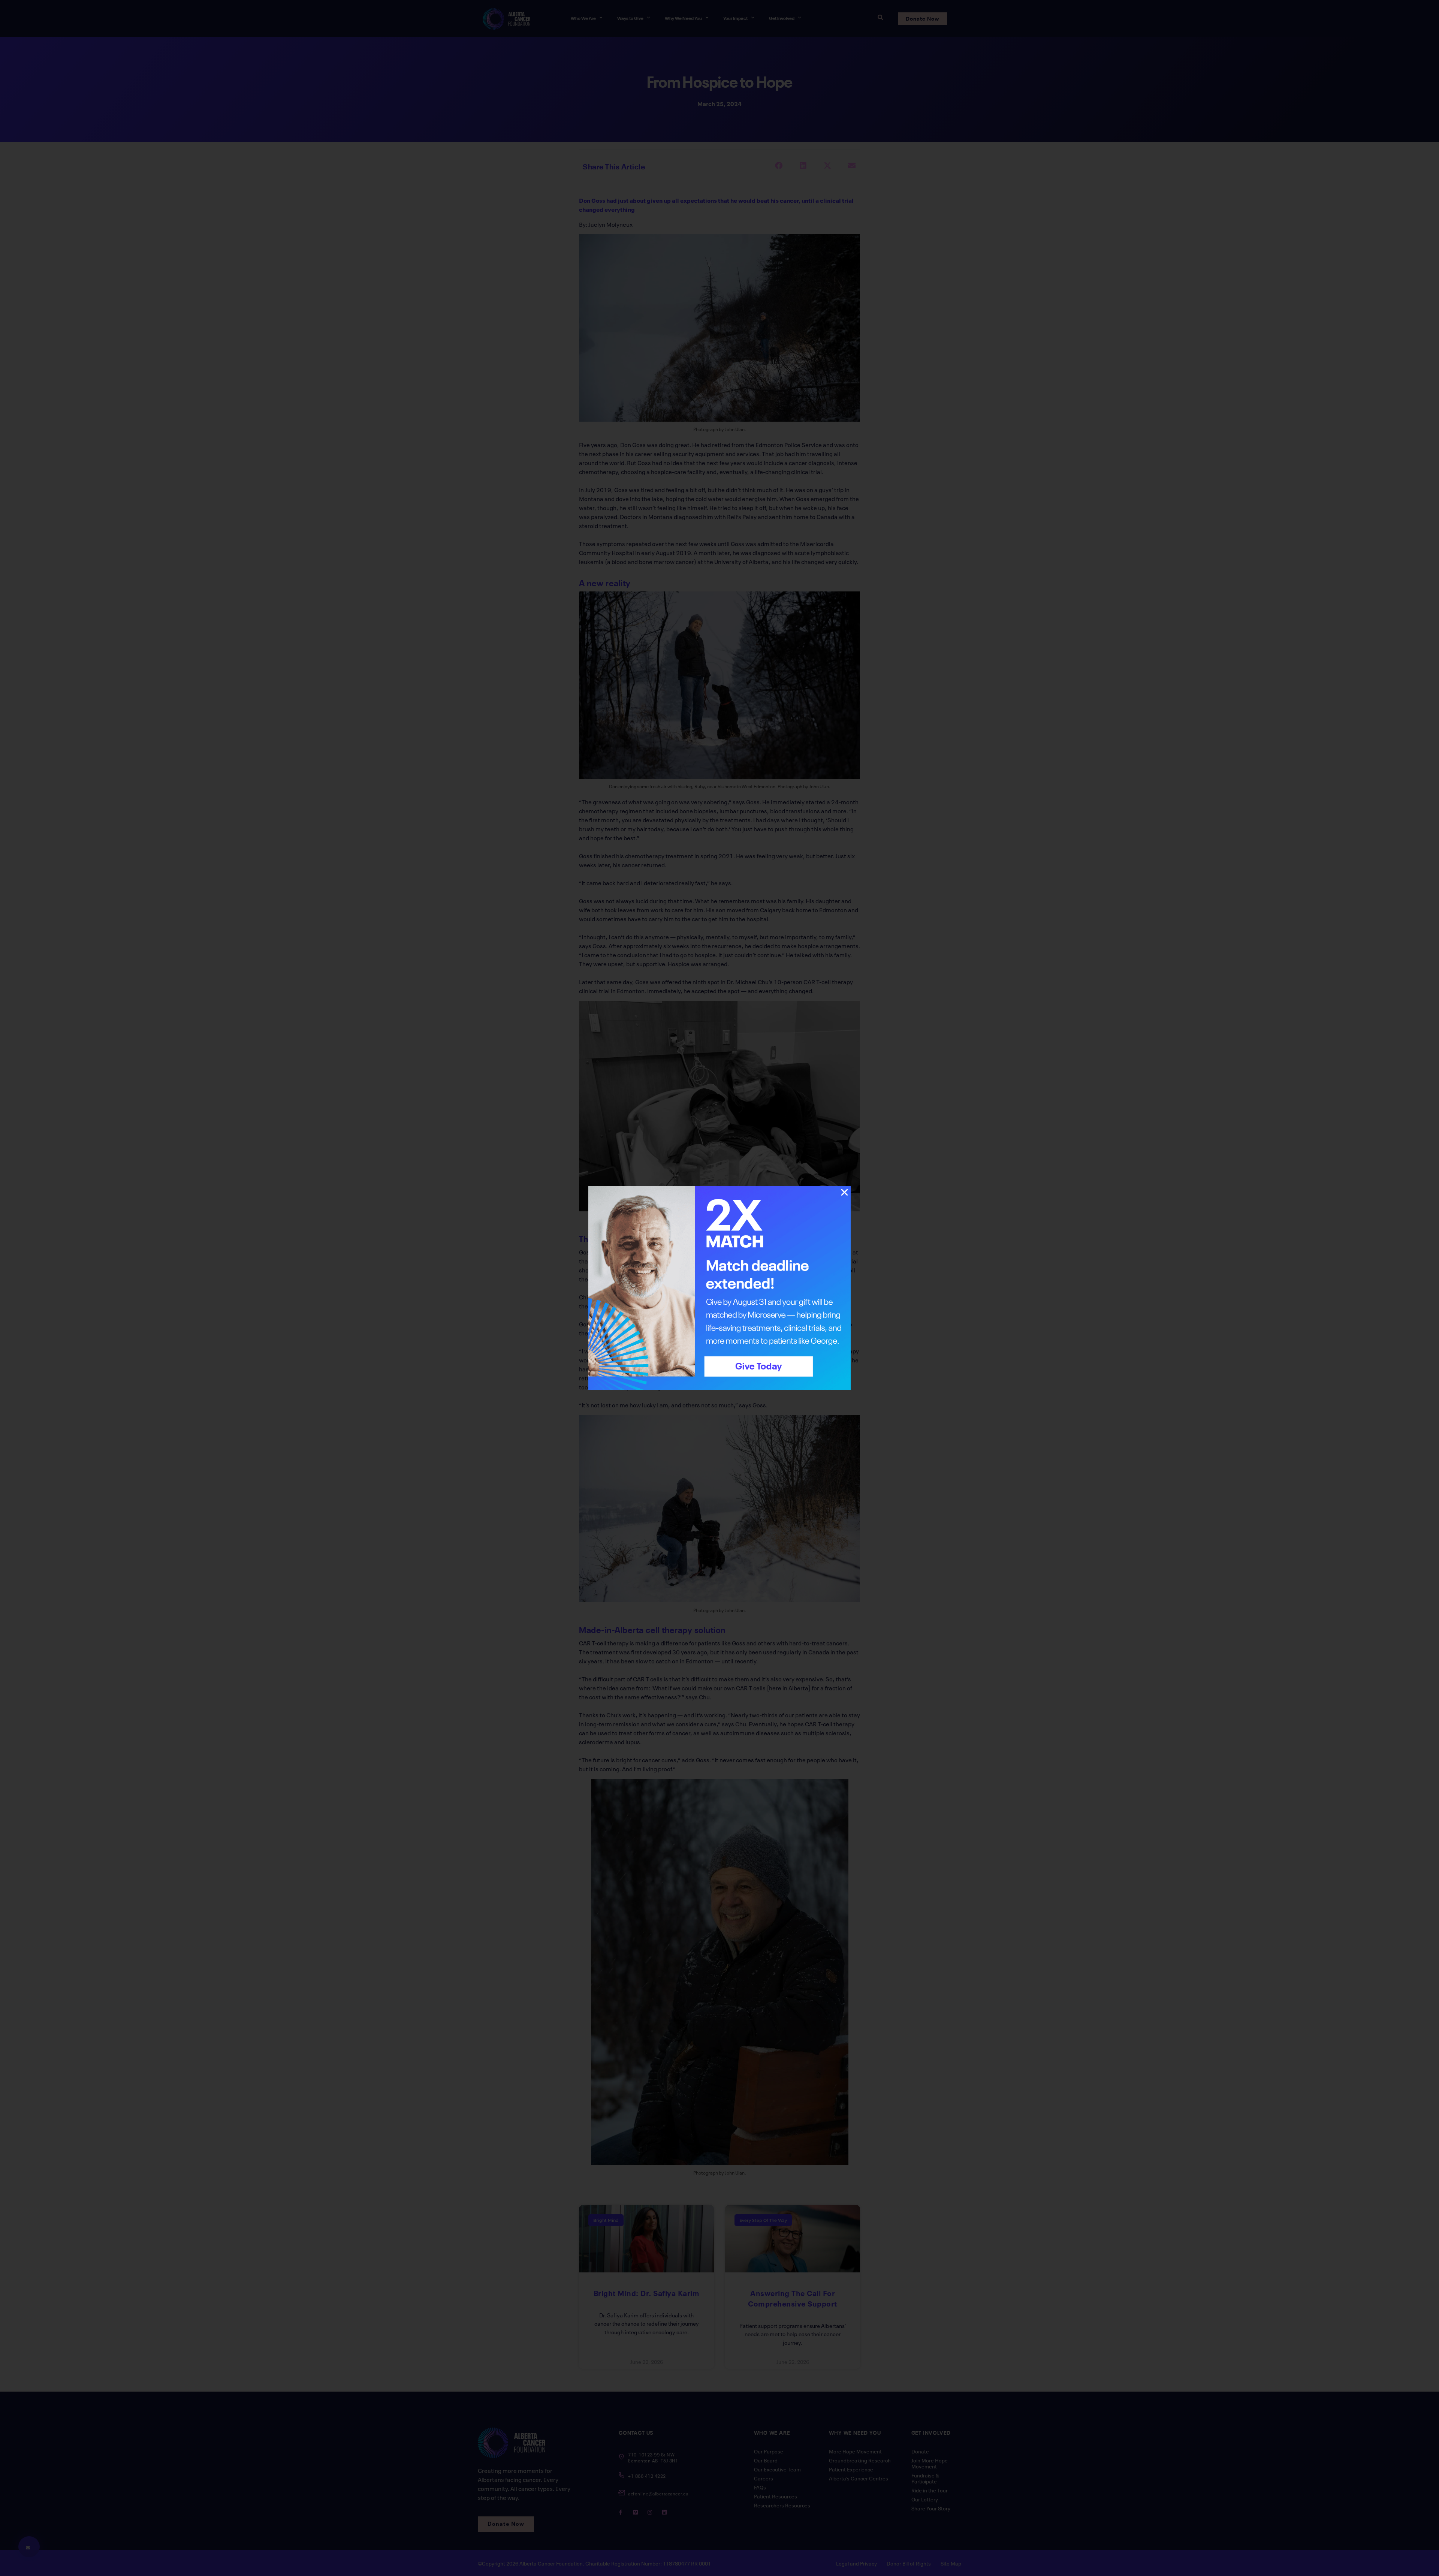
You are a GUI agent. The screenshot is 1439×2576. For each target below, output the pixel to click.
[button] (844, 1192)
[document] (719, 1288)
